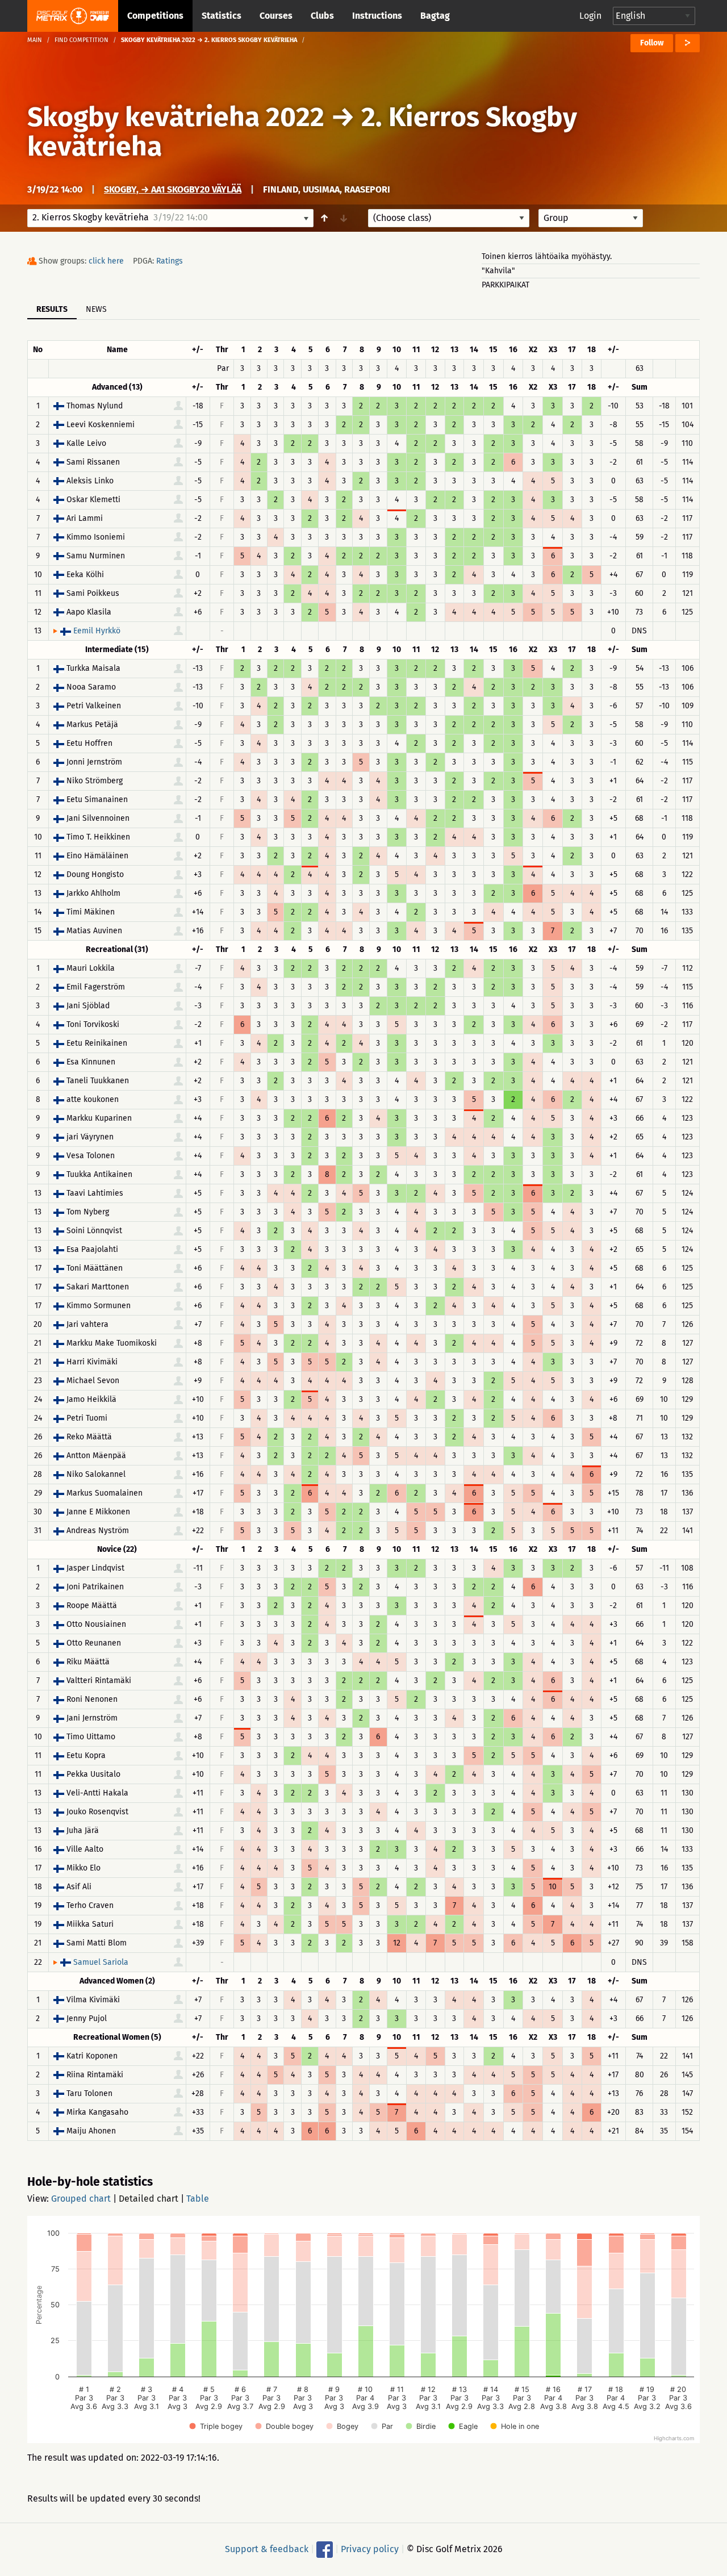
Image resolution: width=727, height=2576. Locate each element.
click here (106, 261)
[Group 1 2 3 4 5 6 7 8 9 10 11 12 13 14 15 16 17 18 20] (591, 218)
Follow (652, 43)
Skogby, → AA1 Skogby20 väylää (173, 189)
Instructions (377, 16)
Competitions (155, 16)
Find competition (82, 40)
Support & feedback (267, 2549)
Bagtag (435, 16)
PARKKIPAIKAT (505, 285)
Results (52, 309)
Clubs (322, 16)
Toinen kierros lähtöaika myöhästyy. (547, 256)
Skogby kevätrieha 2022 (176, 117)
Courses (276, 16)
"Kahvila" (498, 271)
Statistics (222, 16)
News (96, 309)
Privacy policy (370, 2549)
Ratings (170, 261)
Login (590, 16)
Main (35, 40)
